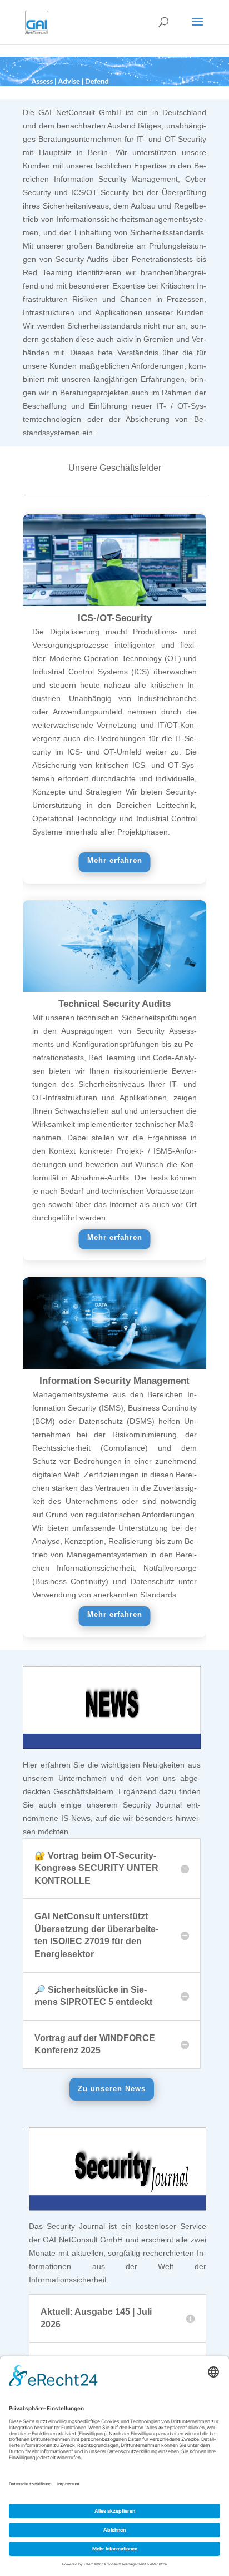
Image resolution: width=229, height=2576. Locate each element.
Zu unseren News (112, 2089)
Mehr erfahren (115, 860)
